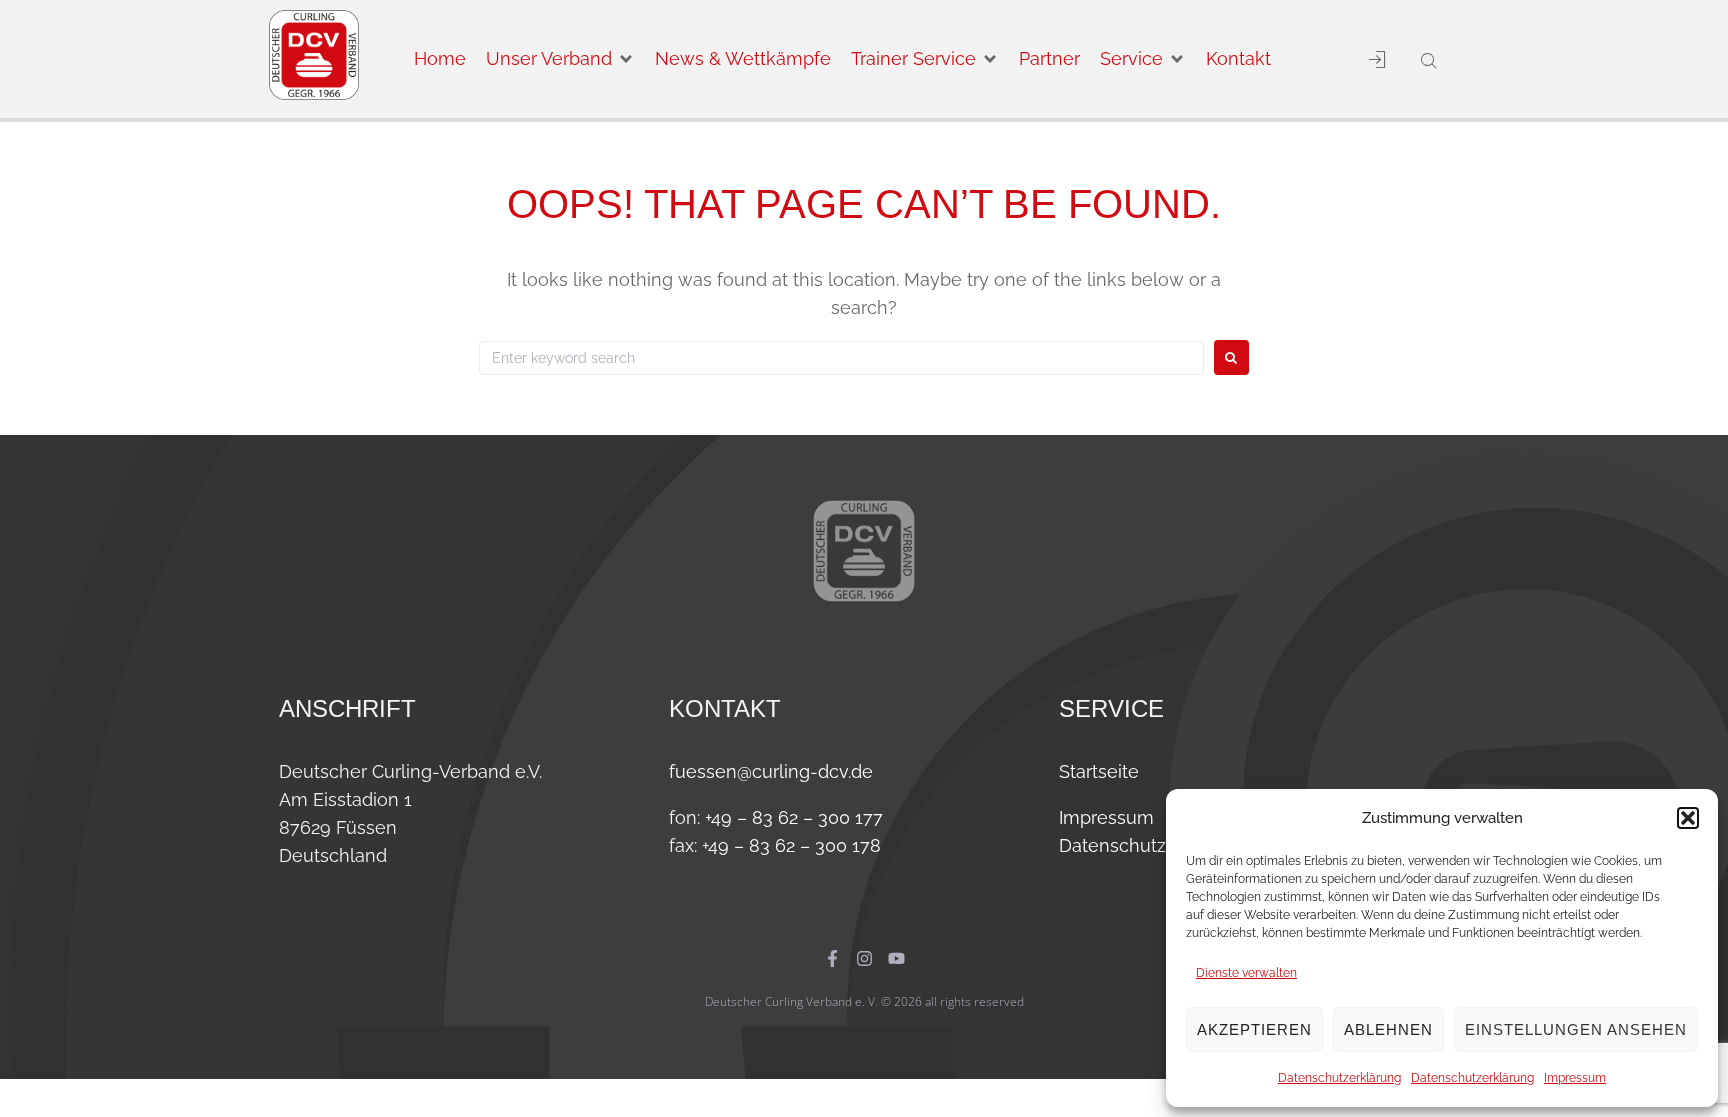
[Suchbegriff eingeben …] (1425, 62)
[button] (1688, 818)
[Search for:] (841, 358)
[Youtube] (896, 958)
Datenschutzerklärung (1339, 1078)
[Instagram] (864, 958)
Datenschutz (1112, 845)
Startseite (1099, 771)
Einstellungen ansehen (1576, 1029)
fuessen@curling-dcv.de (771, 771)
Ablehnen (1388, 1029)
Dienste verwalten (1246, 973)
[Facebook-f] (832, 958)
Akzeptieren (1254, 1029)
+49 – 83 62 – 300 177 (794, 817)
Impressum (1575, 1078)
